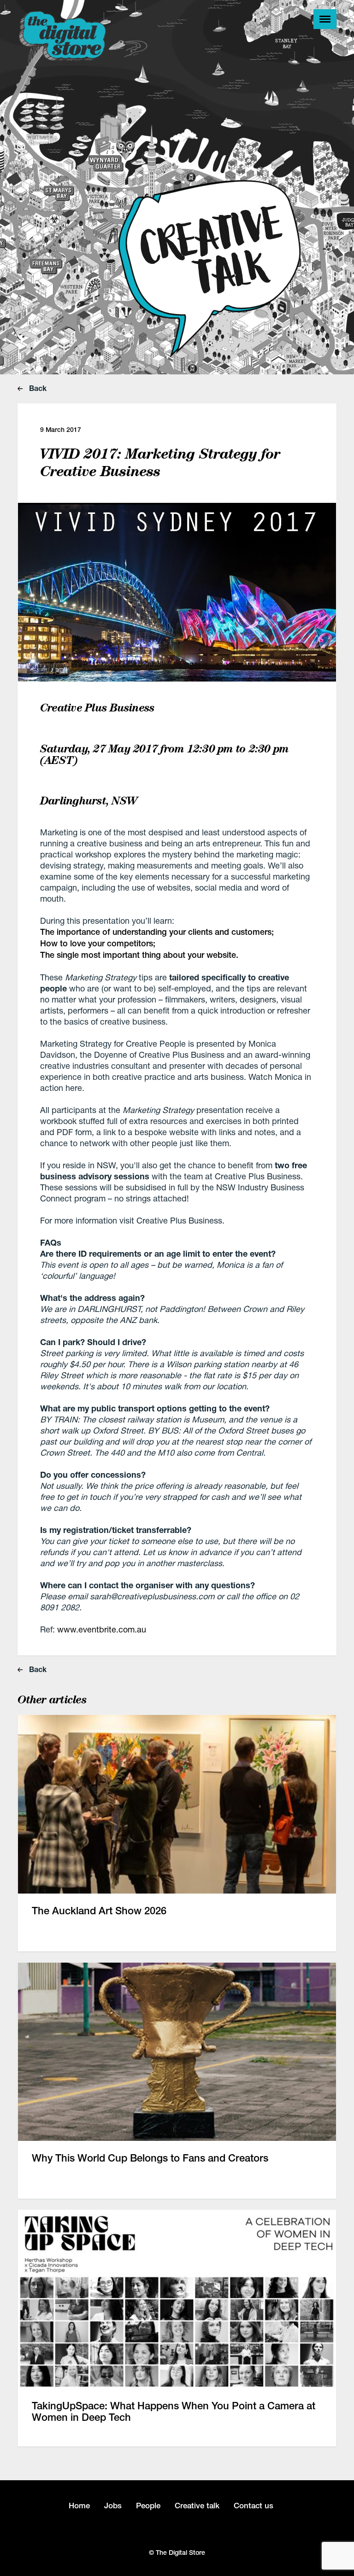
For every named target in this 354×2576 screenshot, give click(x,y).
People (148, 2506)
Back (37, 388)
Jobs (113, 2506)
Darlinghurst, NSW (89, 801)
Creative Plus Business (97, 708)
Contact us (254, 2506)
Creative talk (197, 2506)
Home (79, 2506)
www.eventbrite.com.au (102, 1629)
